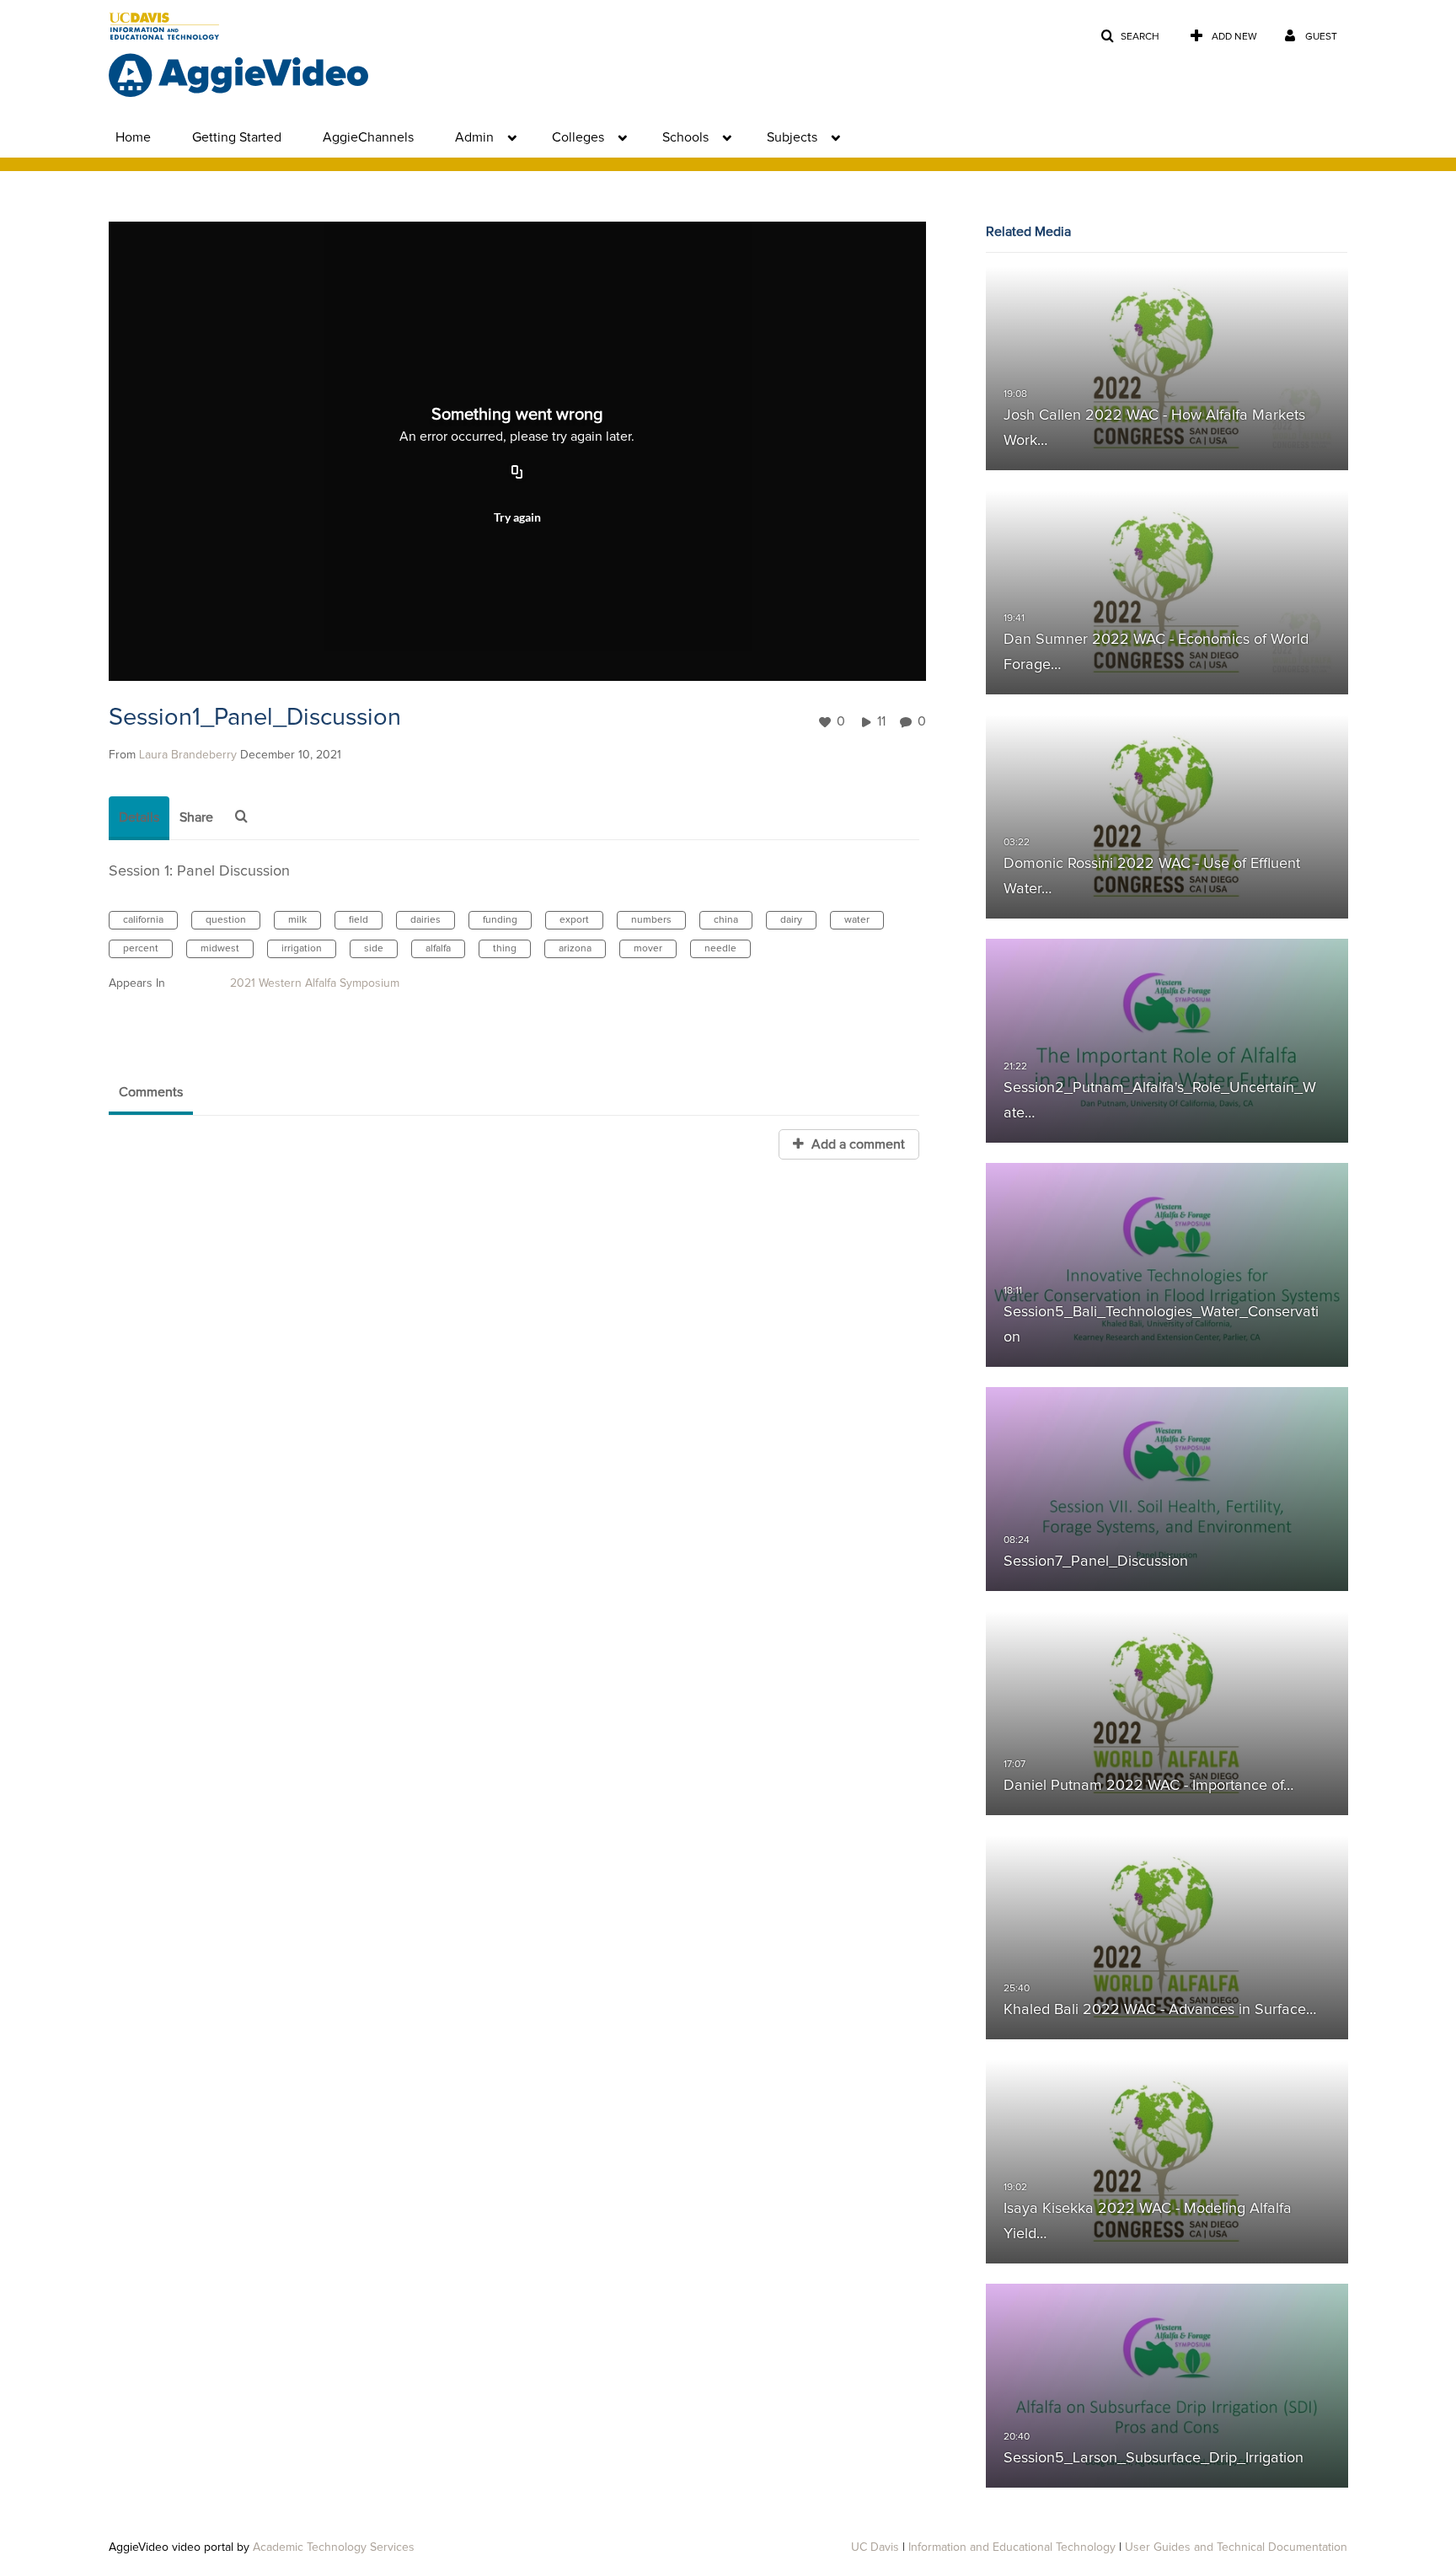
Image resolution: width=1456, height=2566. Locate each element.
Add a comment (856, 1144)
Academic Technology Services (334, 2547)
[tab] (139, 818)
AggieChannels (368, 137)
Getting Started (237, 137)
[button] (1130, 37)
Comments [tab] (151, 1092)
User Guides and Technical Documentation (1236, 2547)
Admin (474, 137)
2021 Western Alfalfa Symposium (315, 983)
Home (133, 137)
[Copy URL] (517, 473)
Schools (685, 137)
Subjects (792, 137)
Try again (517, 517)
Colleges (578, 137)
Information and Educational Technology (1012, 2547)
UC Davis (875, 2547)
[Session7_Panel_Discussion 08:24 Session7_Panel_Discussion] (1167, 1489)
